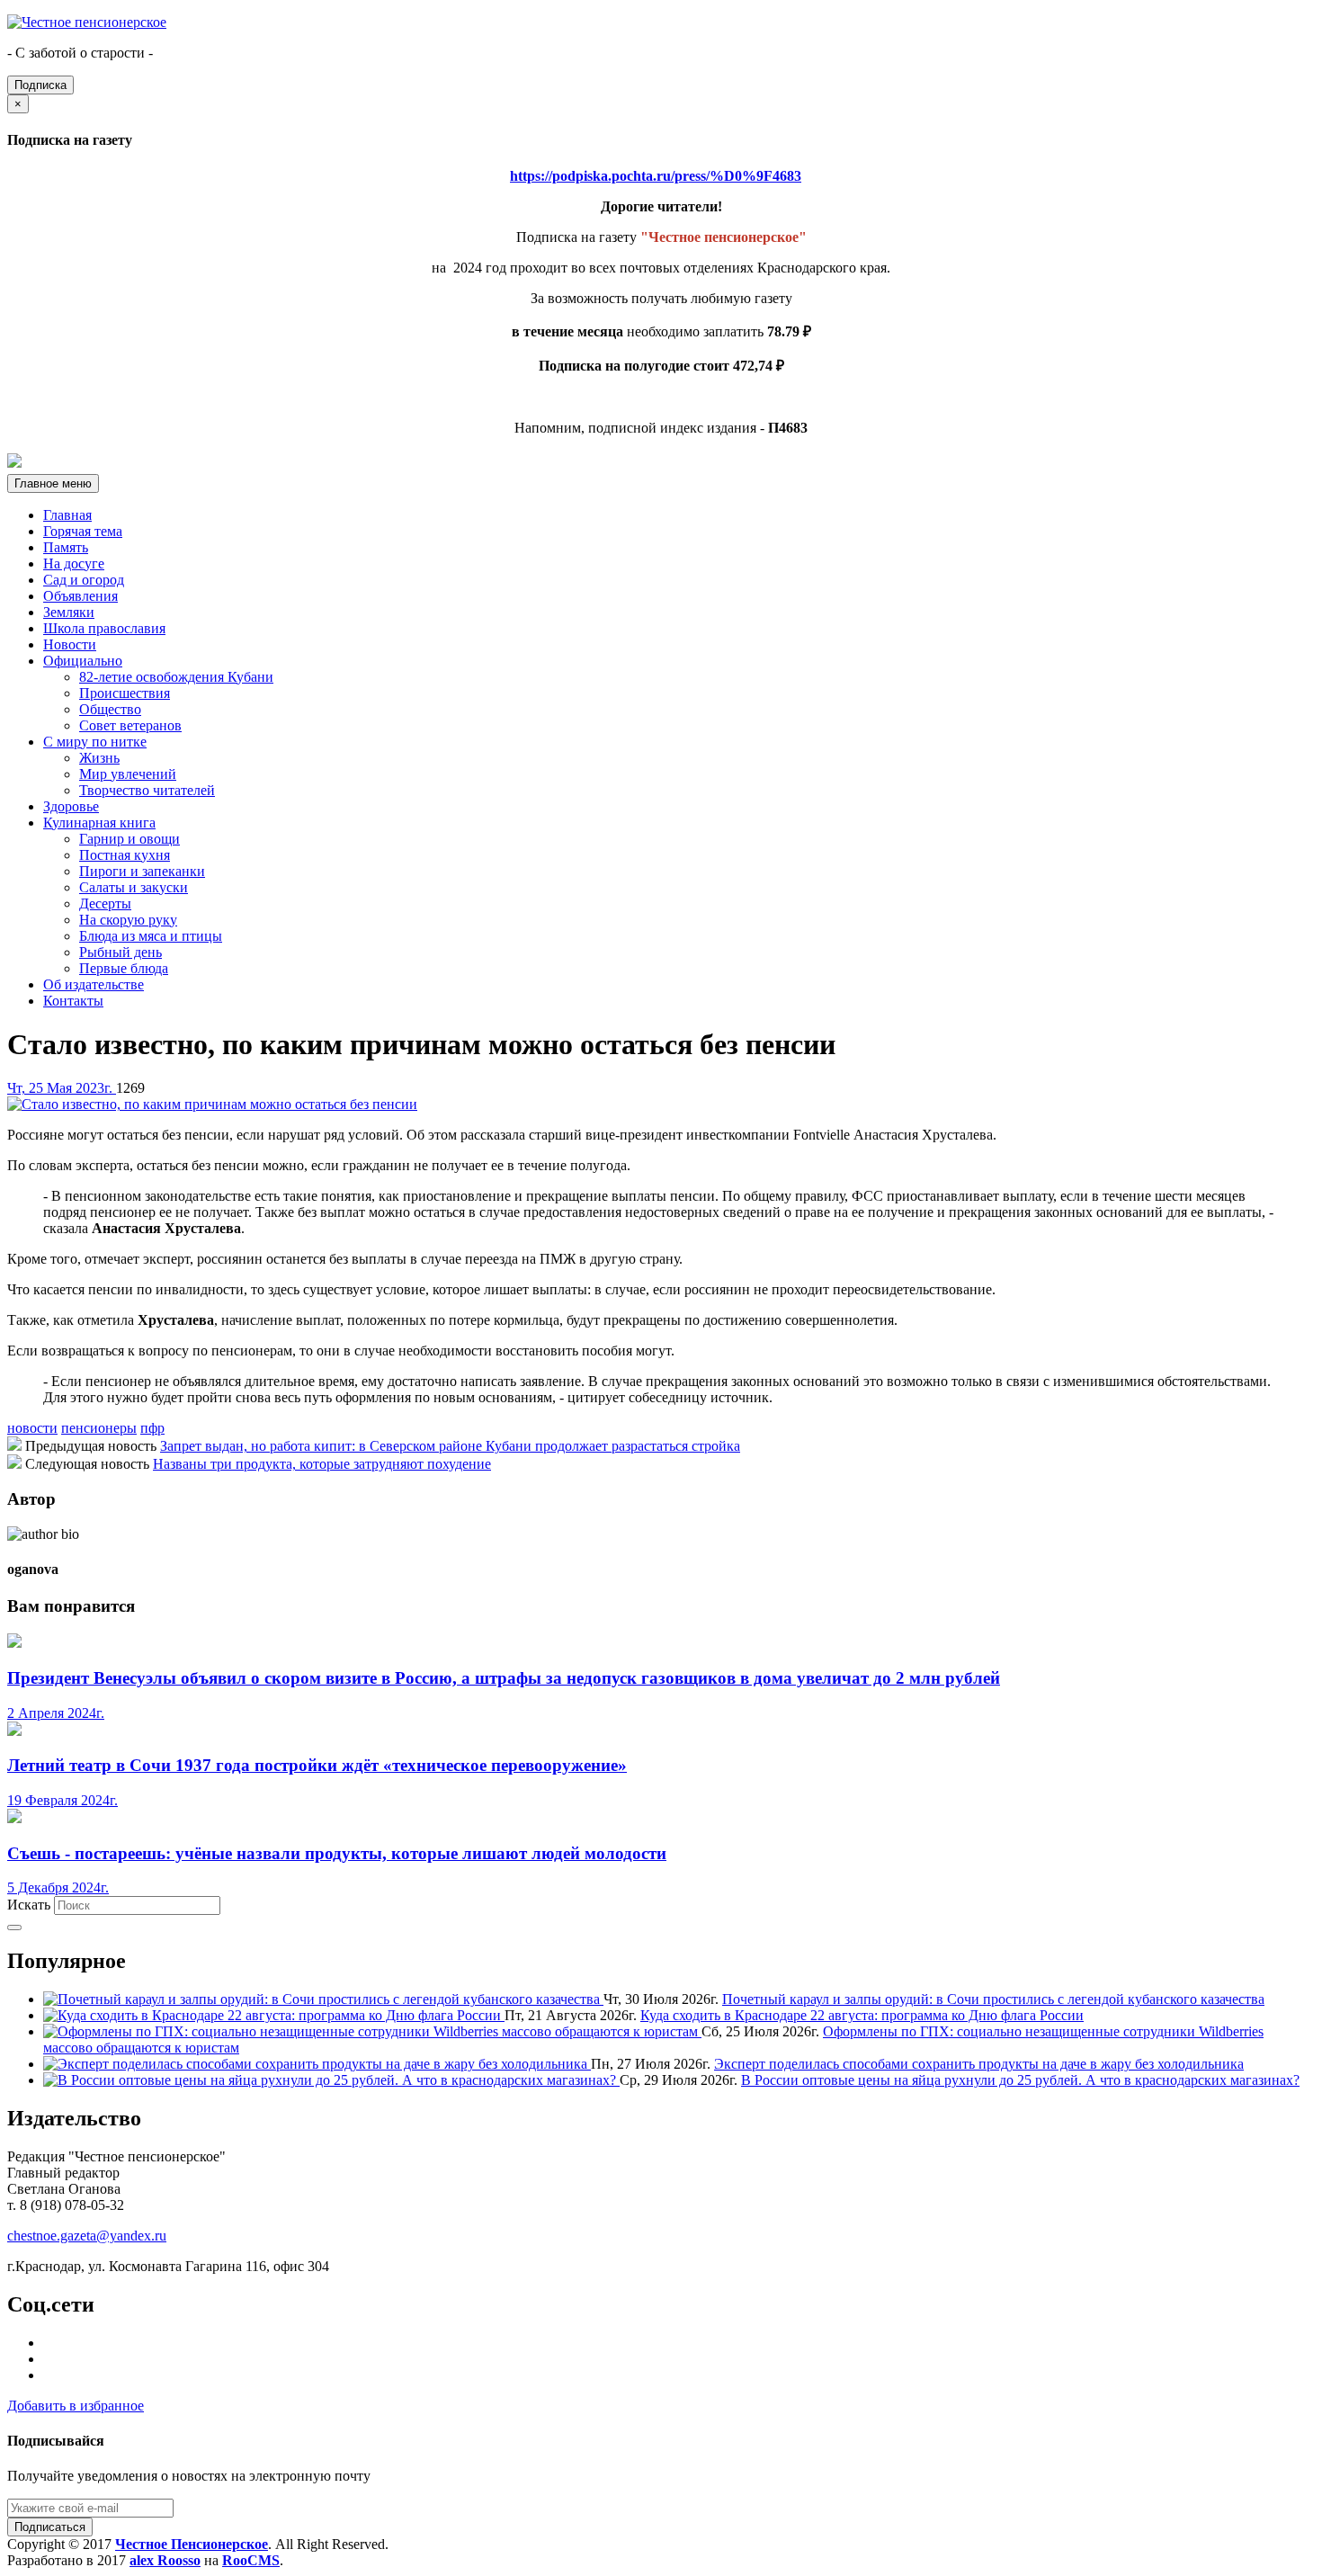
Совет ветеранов (130, 725)
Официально (83, 661)
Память (66, 547)
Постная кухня (125, 855)
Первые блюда (124, 968)
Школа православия (104, 628)
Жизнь (99, 758)
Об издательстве (94, 984)
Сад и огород (84, 580)
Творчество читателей (147, 790)
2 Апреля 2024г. (56, 1713)
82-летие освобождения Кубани (176, 677)
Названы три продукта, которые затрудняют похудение (322, 1464)
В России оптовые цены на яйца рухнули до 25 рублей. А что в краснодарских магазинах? (1020, 2080)
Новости (70, 644)
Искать (29, 1905)
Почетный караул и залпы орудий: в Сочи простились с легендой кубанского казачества (993, 1999)
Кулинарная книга (99, 823)
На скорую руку (128, 920)
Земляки (69, 612)
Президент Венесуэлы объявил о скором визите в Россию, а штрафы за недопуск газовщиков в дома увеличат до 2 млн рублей (504, 1678)
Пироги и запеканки (142, 871)
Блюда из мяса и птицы (151, 936)
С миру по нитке (95, 742)
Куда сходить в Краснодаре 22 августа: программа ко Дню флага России (862, 2015)
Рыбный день (121, 952)
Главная (67, 515)
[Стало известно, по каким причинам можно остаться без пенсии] (212, 1104)
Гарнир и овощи (130, 839)
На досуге (74, 563)
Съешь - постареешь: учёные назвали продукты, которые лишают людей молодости (337, 1853)
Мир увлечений (128, 774)
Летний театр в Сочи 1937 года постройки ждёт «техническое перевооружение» (317, 1765)
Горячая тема (83, 531)
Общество (110, 709)
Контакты (73, 1001)
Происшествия (125, 693)
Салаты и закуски (134, 887)
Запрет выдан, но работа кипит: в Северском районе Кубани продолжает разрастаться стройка (450, 1446)
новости (32, 1428)
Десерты (105, 903)
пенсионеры (99, 1428)
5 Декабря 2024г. (58, 1887)
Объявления (80, 596)
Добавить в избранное (76, 2406)
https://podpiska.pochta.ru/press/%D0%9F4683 (656, 176)
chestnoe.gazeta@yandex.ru (87, 2236)
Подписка (40, 85)
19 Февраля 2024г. (63, 1800)
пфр (152, 1428)
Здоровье (71, 806)
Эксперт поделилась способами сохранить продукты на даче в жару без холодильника (979, 2064)
